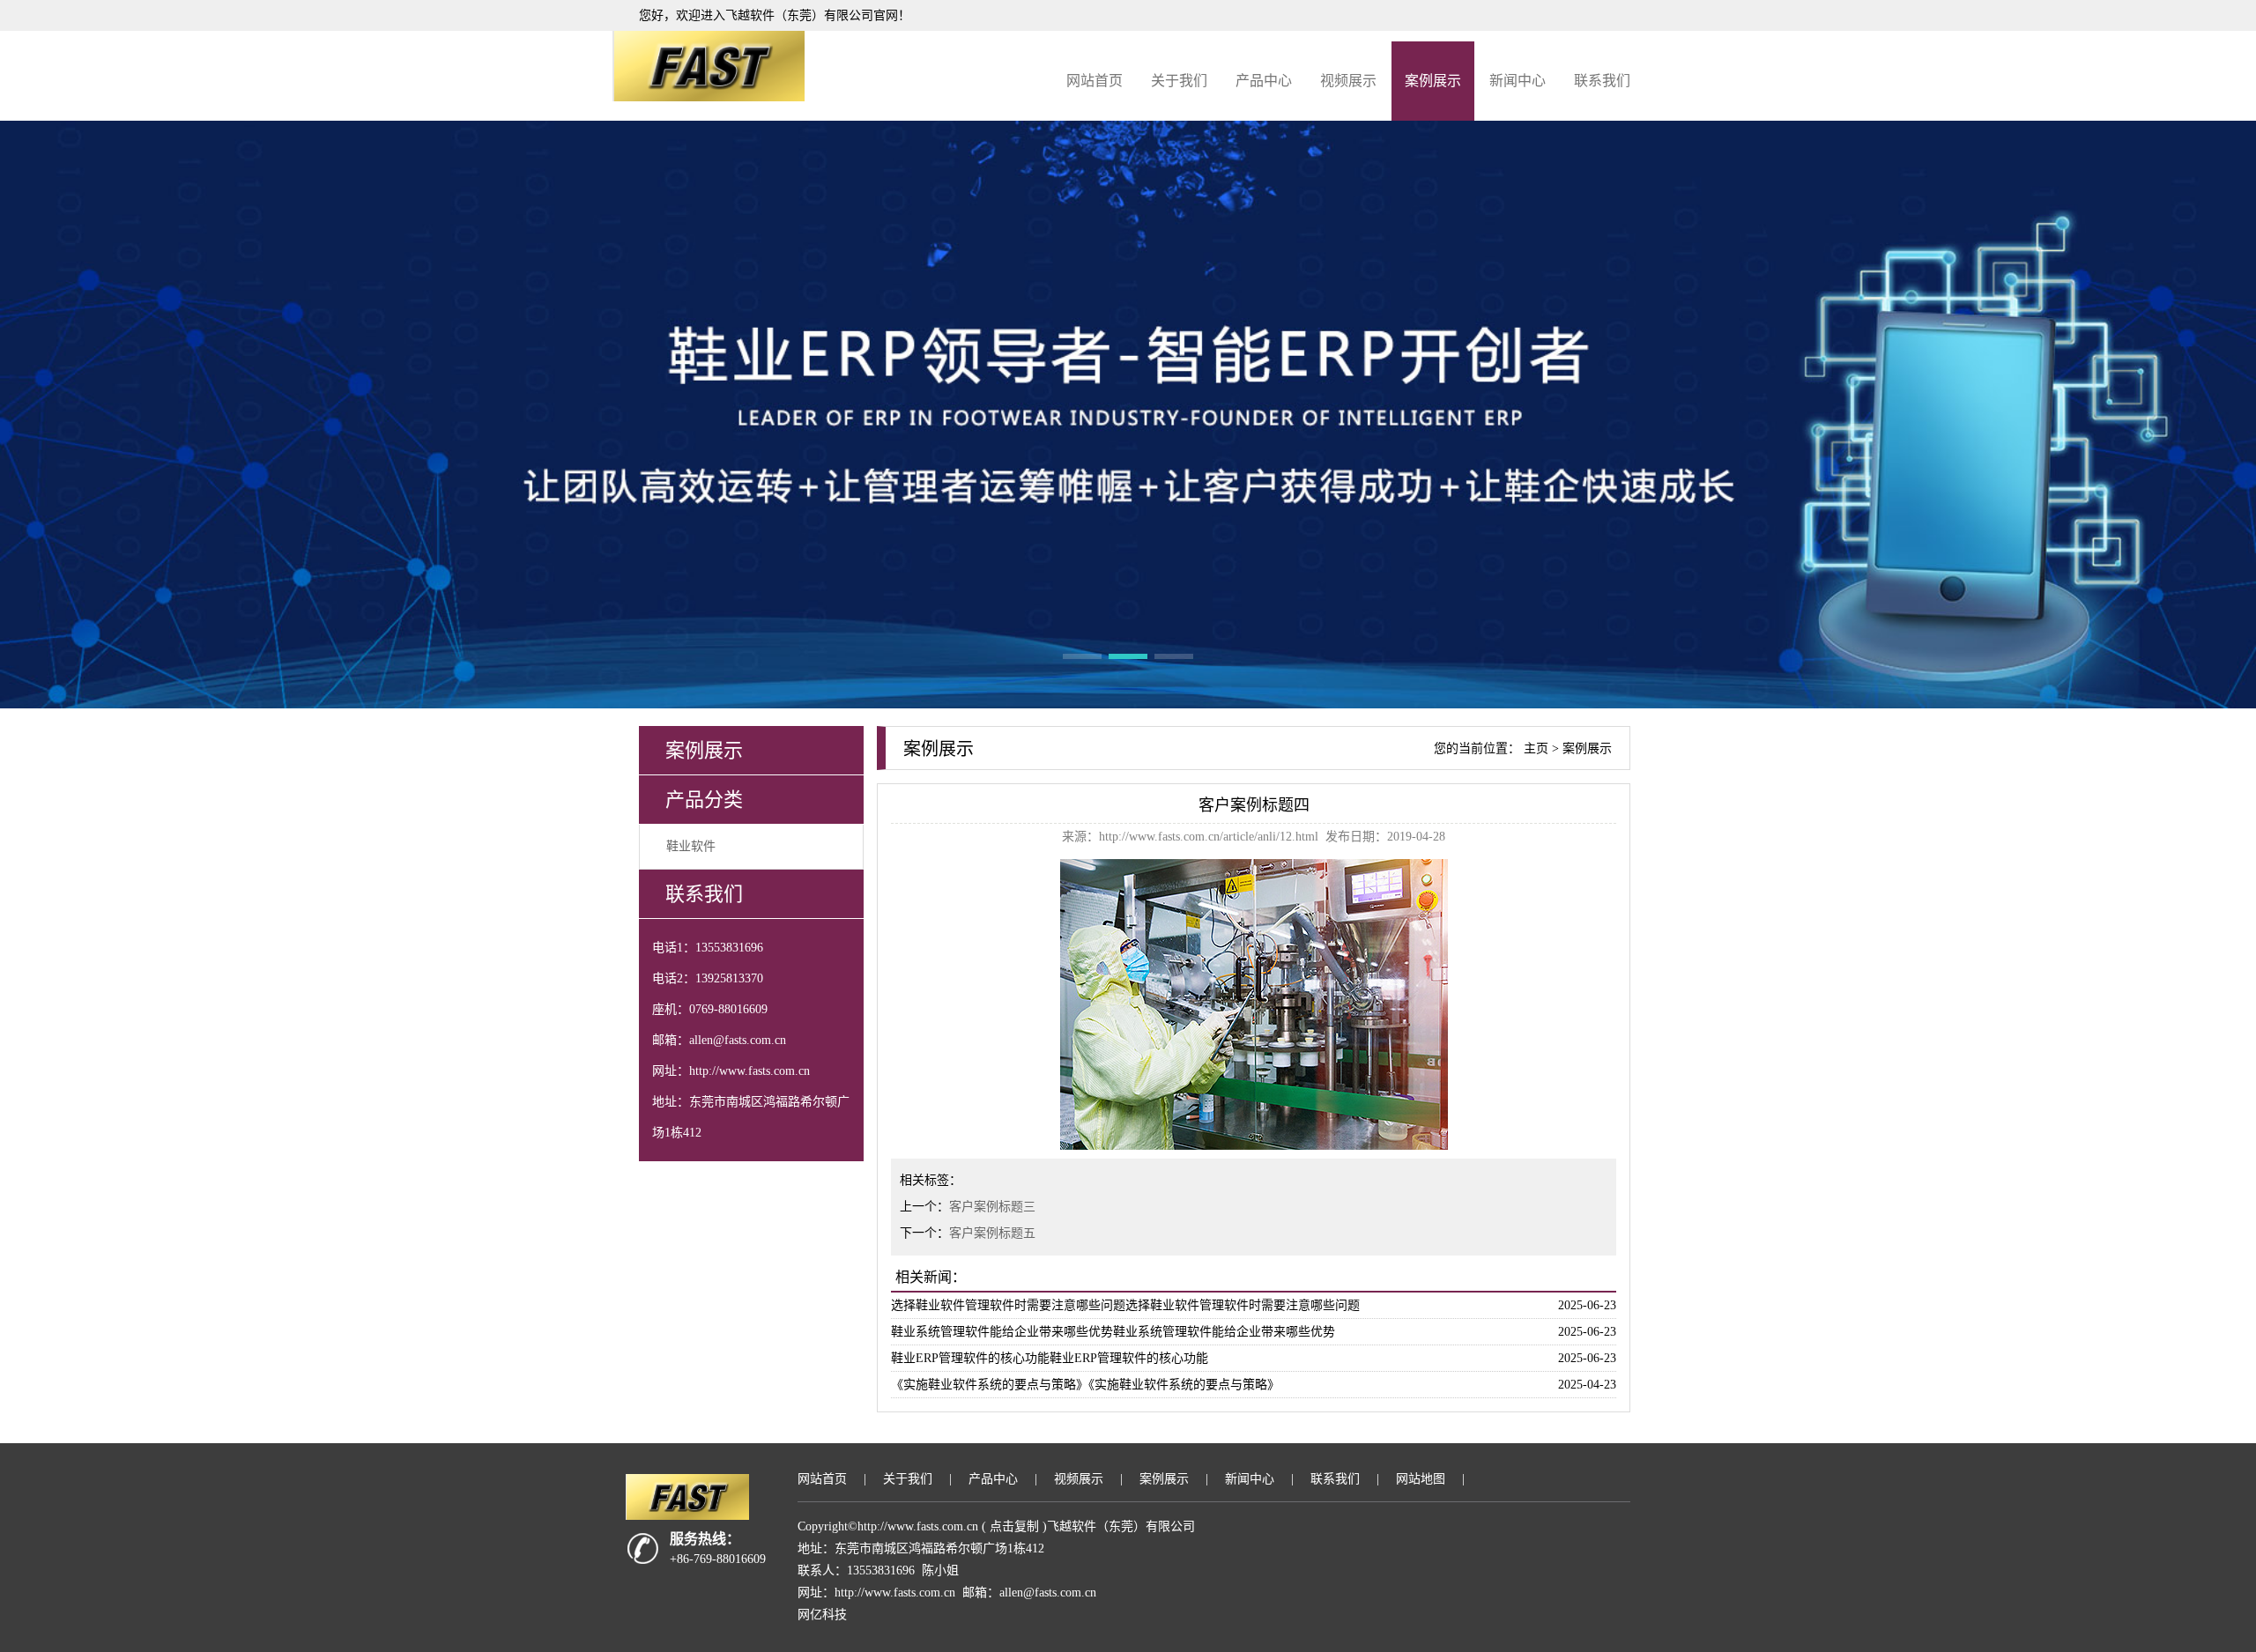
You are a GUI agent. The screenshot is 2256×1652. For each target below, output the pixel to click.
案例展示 (1433, 81)
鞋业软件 (691, 846)
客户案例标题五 (992, 1233)
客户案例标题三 (992, 1207)
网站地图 (1421, 1479)
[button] (1082, 656)
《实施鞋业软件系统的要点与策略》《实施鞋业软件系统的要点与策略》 (1085, 1385)
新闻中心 (1518, 81)
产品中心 (1264, 81)
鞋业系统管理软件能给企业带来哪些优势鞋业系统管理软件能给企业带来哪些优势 (1113, 1332)
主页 (1536, 748)
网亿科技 (822, 1615)
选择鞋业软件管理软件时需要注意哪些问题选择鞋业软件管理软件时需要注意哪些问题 (1125, 1305)
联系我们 (1602, 81)
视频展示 (1348, 81)
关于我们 (1179, 81)
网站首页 (1095, 81)
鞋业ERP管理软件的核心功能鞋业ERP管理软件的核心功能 (1050, 1358)
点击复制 (1014, 1526)
